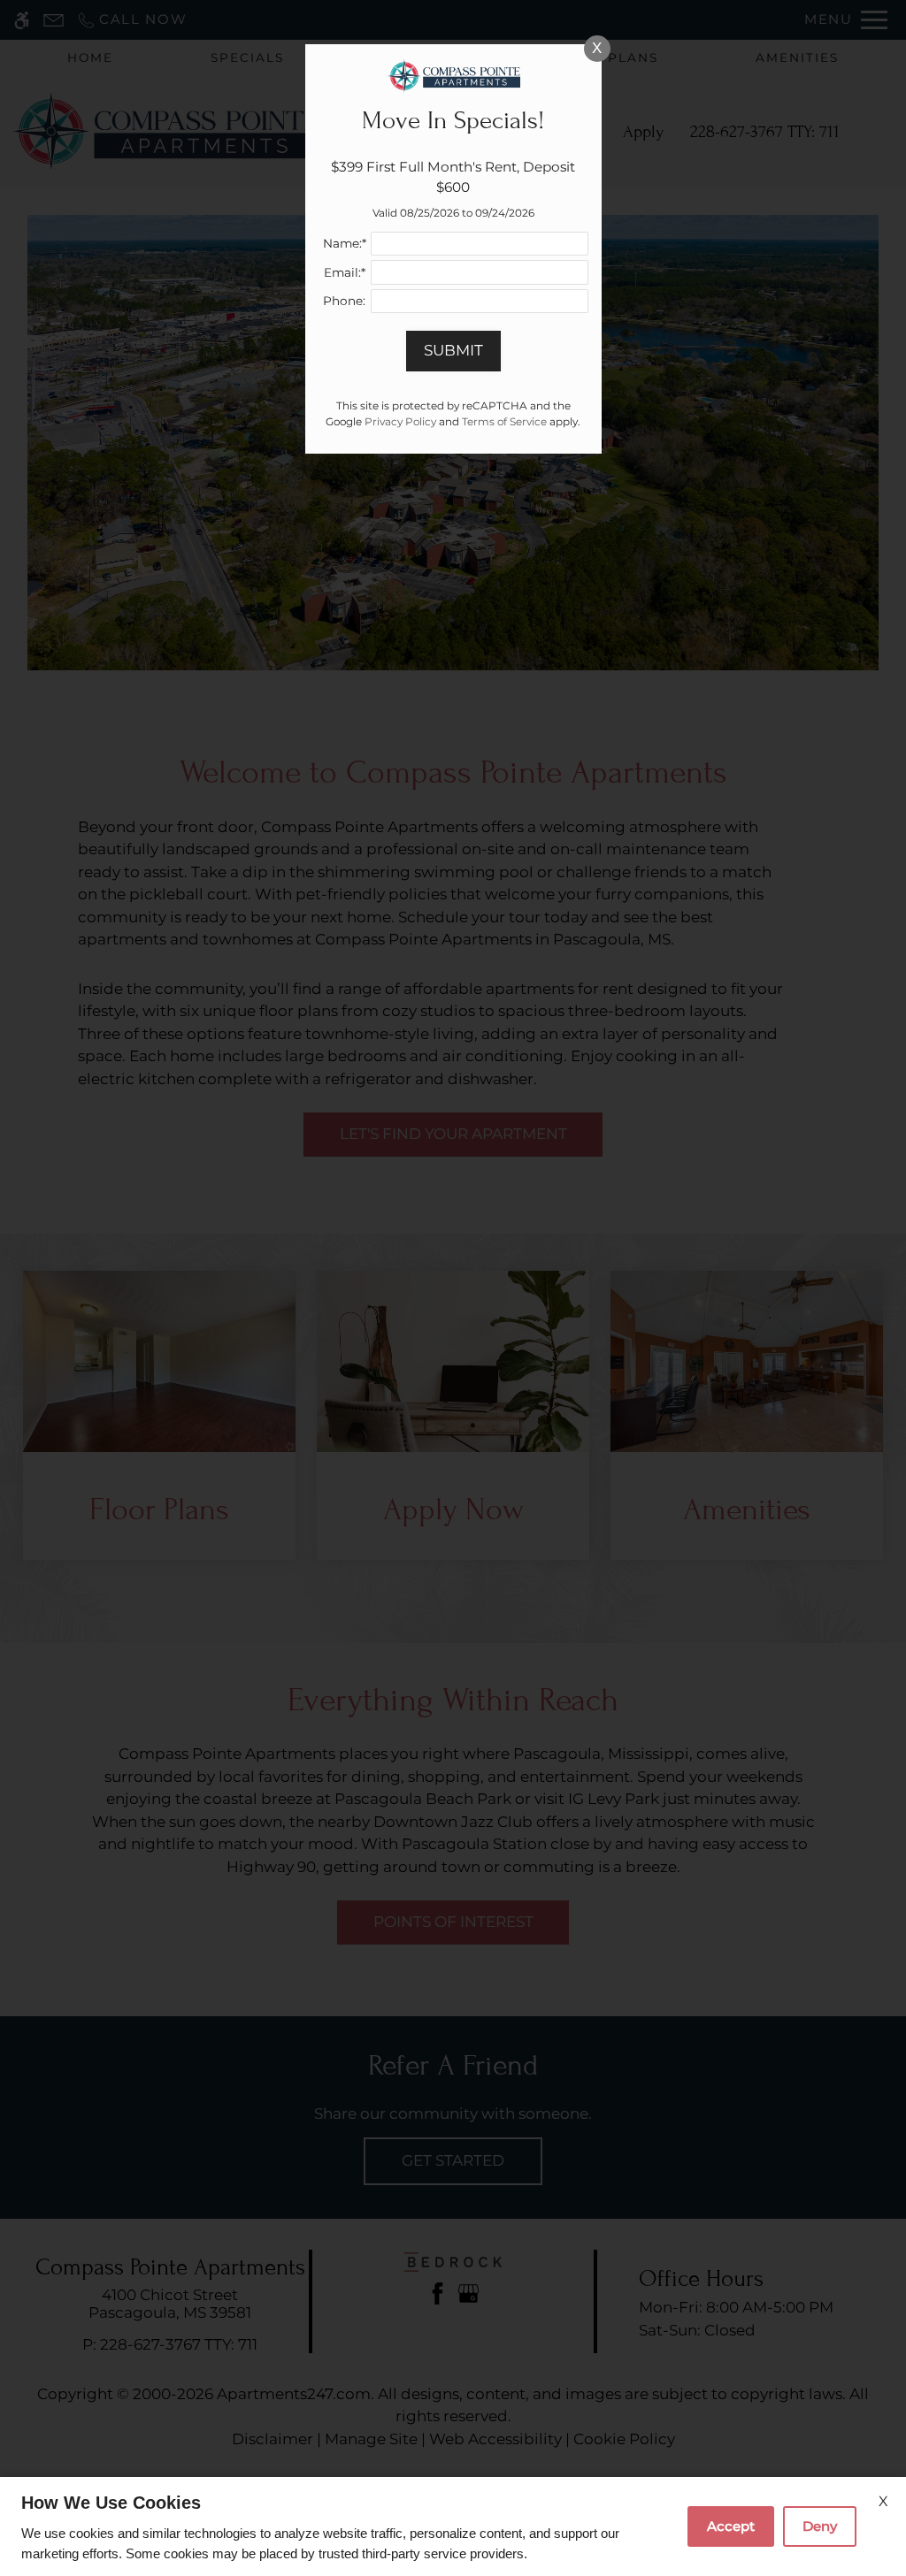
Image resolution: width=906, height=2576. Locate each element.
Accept (731, 2526)
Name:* (345, 243)
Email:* (345, 272)
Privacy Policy (400, 421)
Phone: (344, 301)
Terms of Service (504, 421)
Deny (820, 2526)
